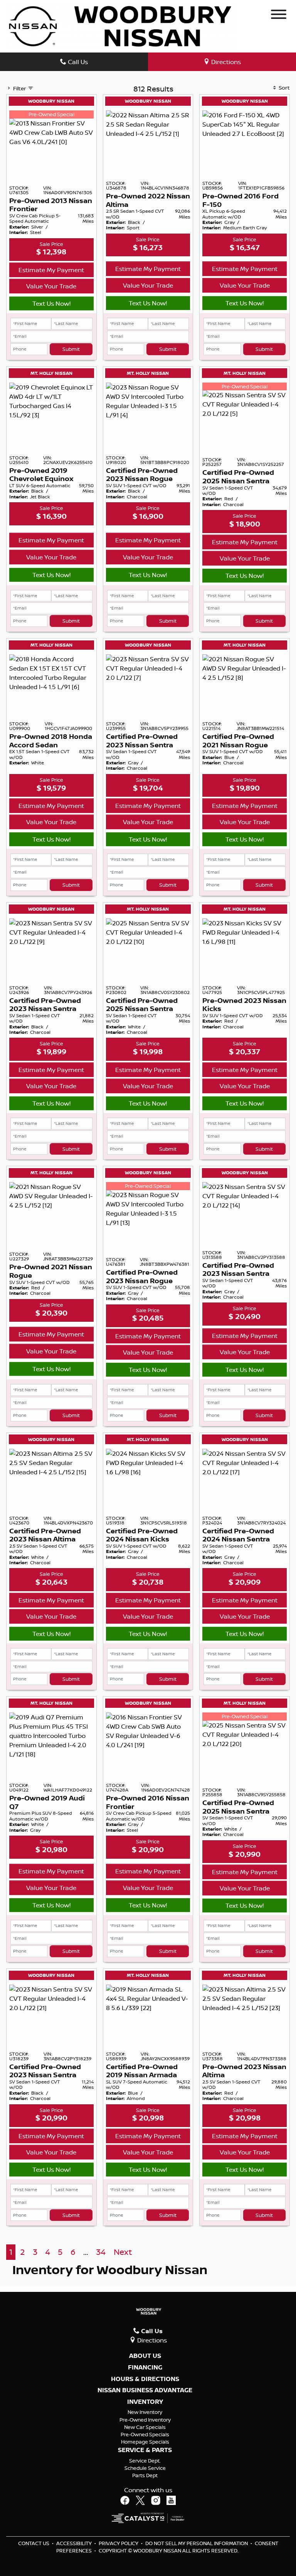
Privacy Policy (119, 2543)
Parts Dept (145, 2475)
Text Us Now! (51, 303)
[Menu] (279, 15)
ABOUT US (145, 2356)
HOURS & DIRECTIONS (145, 2379)
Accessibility (75, 2543)
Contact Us (34, 2543)
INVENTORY (145, 2402)
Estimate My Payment (51, 270)
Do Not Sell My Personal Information (197, 2543)
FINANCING (145, 2368)
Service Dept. (145, 2461)
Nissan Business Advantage (145, 2390)
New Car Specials (145, 2427)
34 (101, 2252)
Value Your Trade (51, 286)
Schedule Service (145, 2468)
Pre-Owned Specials (145, 2434)
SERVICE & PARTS (145, 2450)
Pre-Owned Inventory (145, 2420)
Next (123, 2252)
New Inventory (145, 2412)
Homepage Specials (145, 2442)
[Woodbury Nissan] (122, 25)
